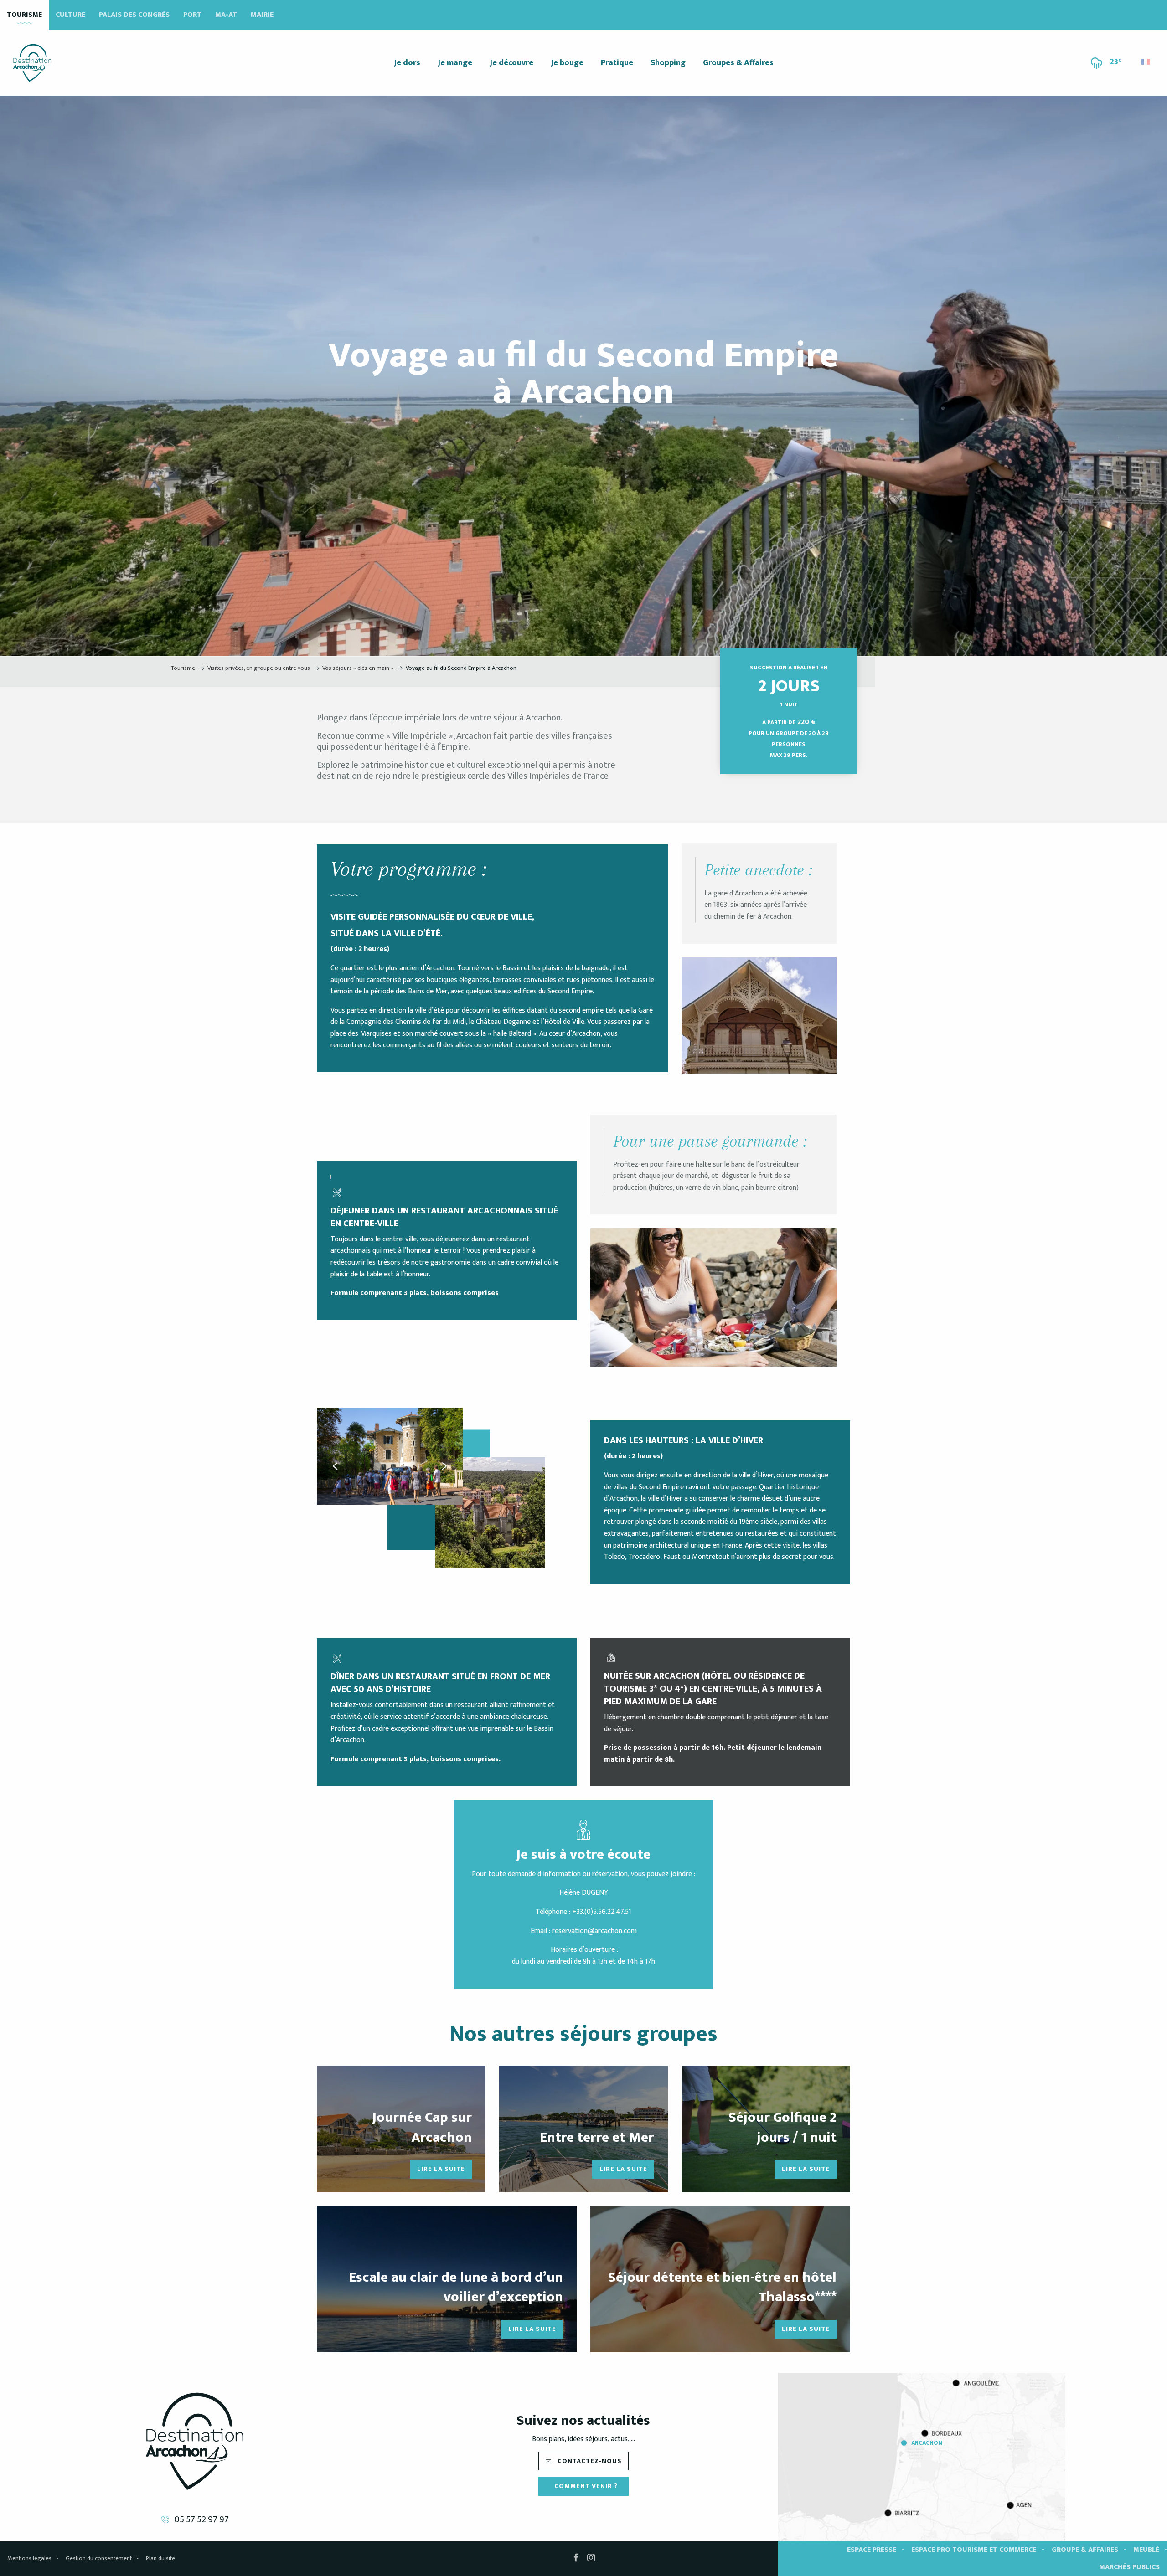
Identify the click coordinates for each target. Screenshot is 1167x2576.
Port (192, 15)
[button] (1146, 59)
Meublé (1146, 2550)
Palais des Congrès (134, 15)
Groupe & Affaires (1085, 2550)
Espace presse (872, 2550)
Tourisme (24, 15)
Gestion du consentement (99, 2558)
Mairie (262, 15)
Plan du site (160, 2558)
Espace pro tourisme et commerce (974, 2550)
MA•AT (226, 15)
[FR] (1146, 62)
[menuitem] (32, 63)
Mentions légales (29, 2558)
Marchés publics (1129, 2567)
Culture (70, 15)
